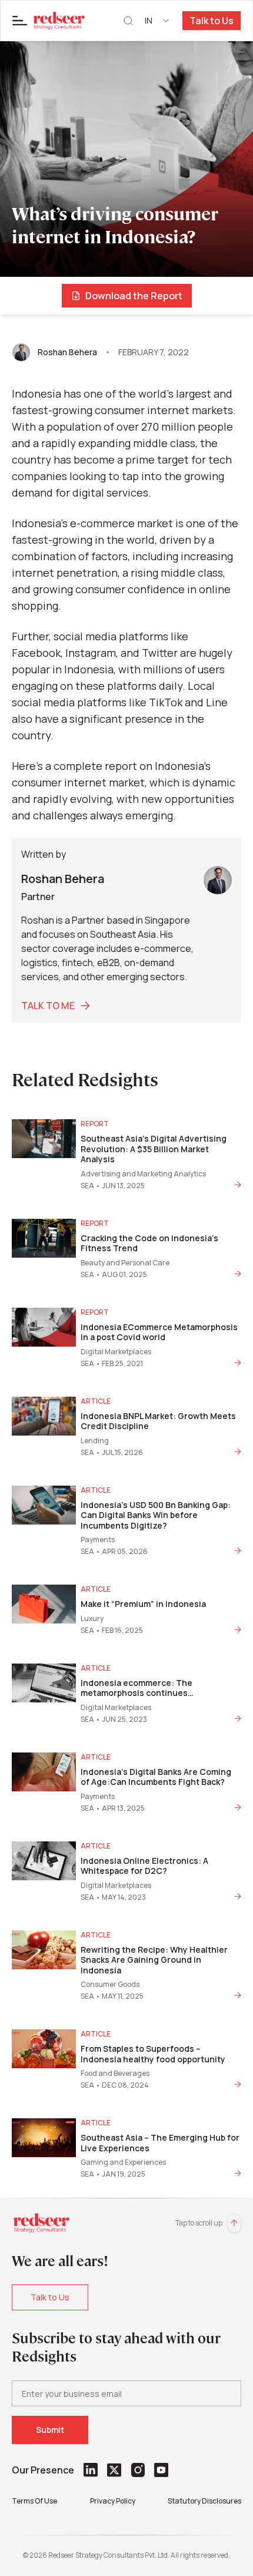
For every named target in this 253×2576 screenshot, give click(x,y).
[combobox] (158, 21)
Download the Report (134, 296)
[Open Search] (128, 21)
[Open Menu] (20, 21)
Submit (50, 2430)
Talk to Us (212, 21)
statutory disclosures (204, 2501)
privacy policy (113, 2501)
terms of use (34, 2501)
